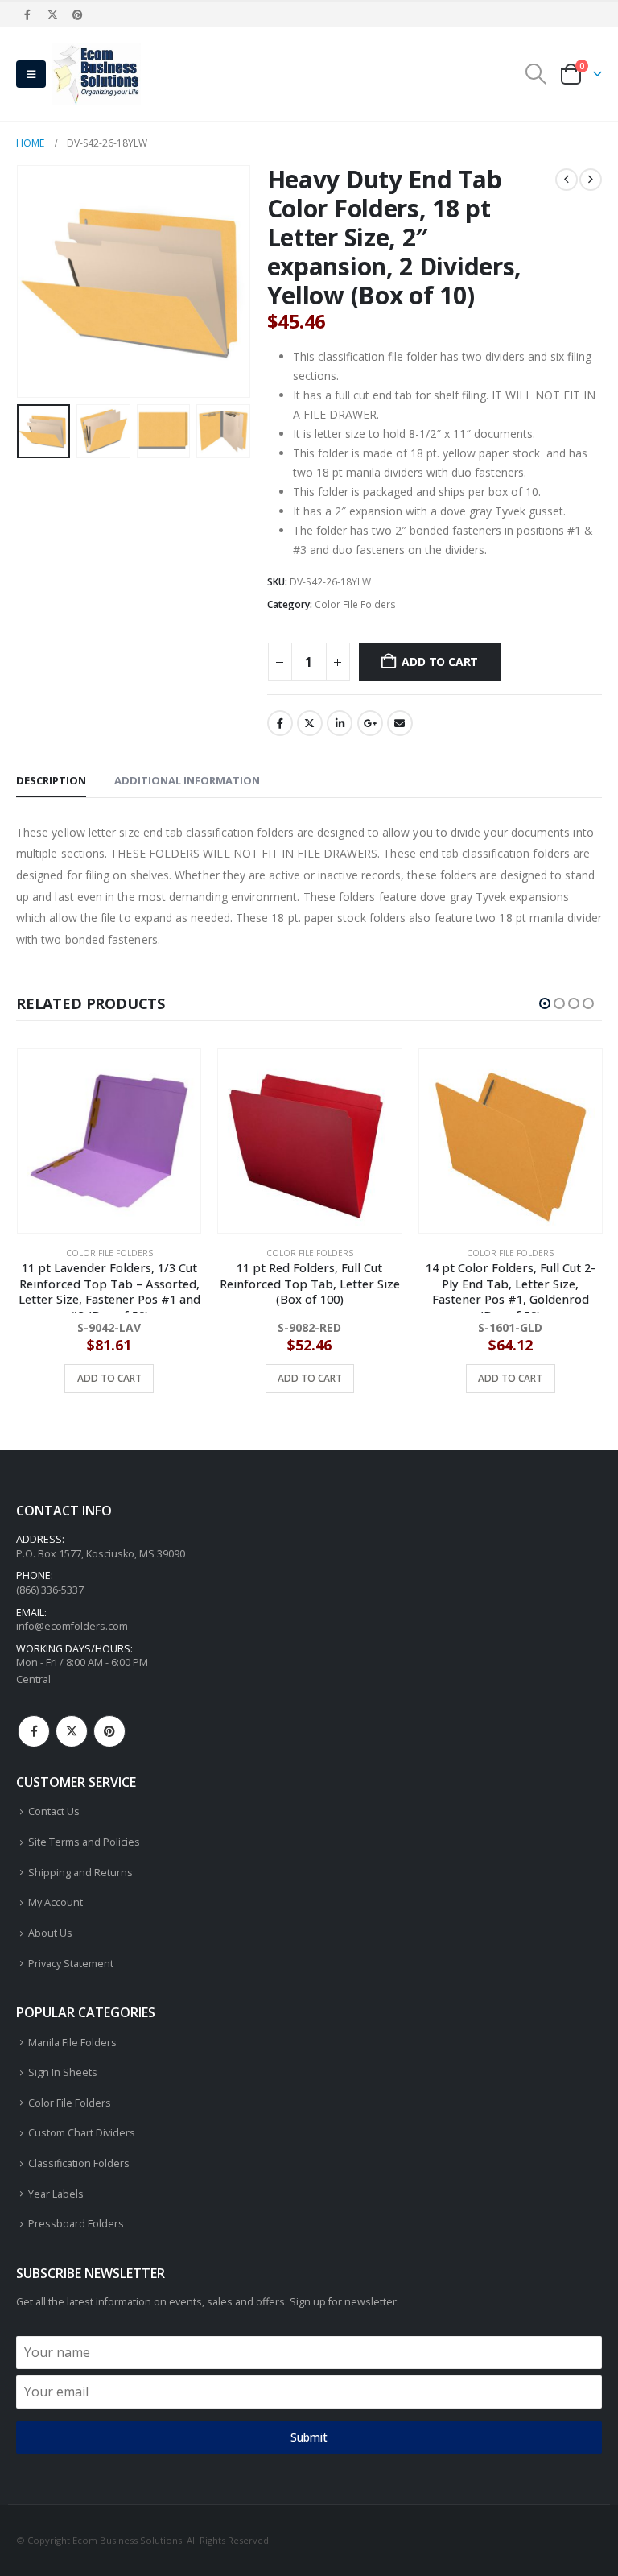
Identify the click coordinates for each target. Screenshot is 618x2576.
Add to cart (440, 662)
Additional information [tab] (187, 780)
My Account (56, 1902)
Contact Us (54, 1811)
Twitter (310, 723)
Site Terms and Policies (84, 1842)
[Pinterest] (78, 14)
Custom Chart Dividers (82, 2133)
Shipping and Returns (80, 1873)
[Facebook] (27, 14)
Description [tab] (51, 780)
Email (400, 723)
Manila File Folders (72, 2043)
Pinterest (109, 1731)
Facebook (280, 723)
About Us (50, 1933)
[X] (52, 14)
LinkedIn (340, 723)
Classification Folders (79, 2163)
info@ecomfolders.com (72, 1626)
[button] (31, 74)
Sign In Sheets (63, 2072)
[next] (591, 180)
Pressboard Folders (76, 2224)
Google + (370, 723)
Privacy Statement (71, 1964)
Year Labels (56, 2194)
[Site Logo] (97, 74)
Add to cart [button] (109, 1378)
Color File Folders (355, 604)
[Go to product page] (108, 1141)
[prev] (566, 180)
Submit (309, 2437)
